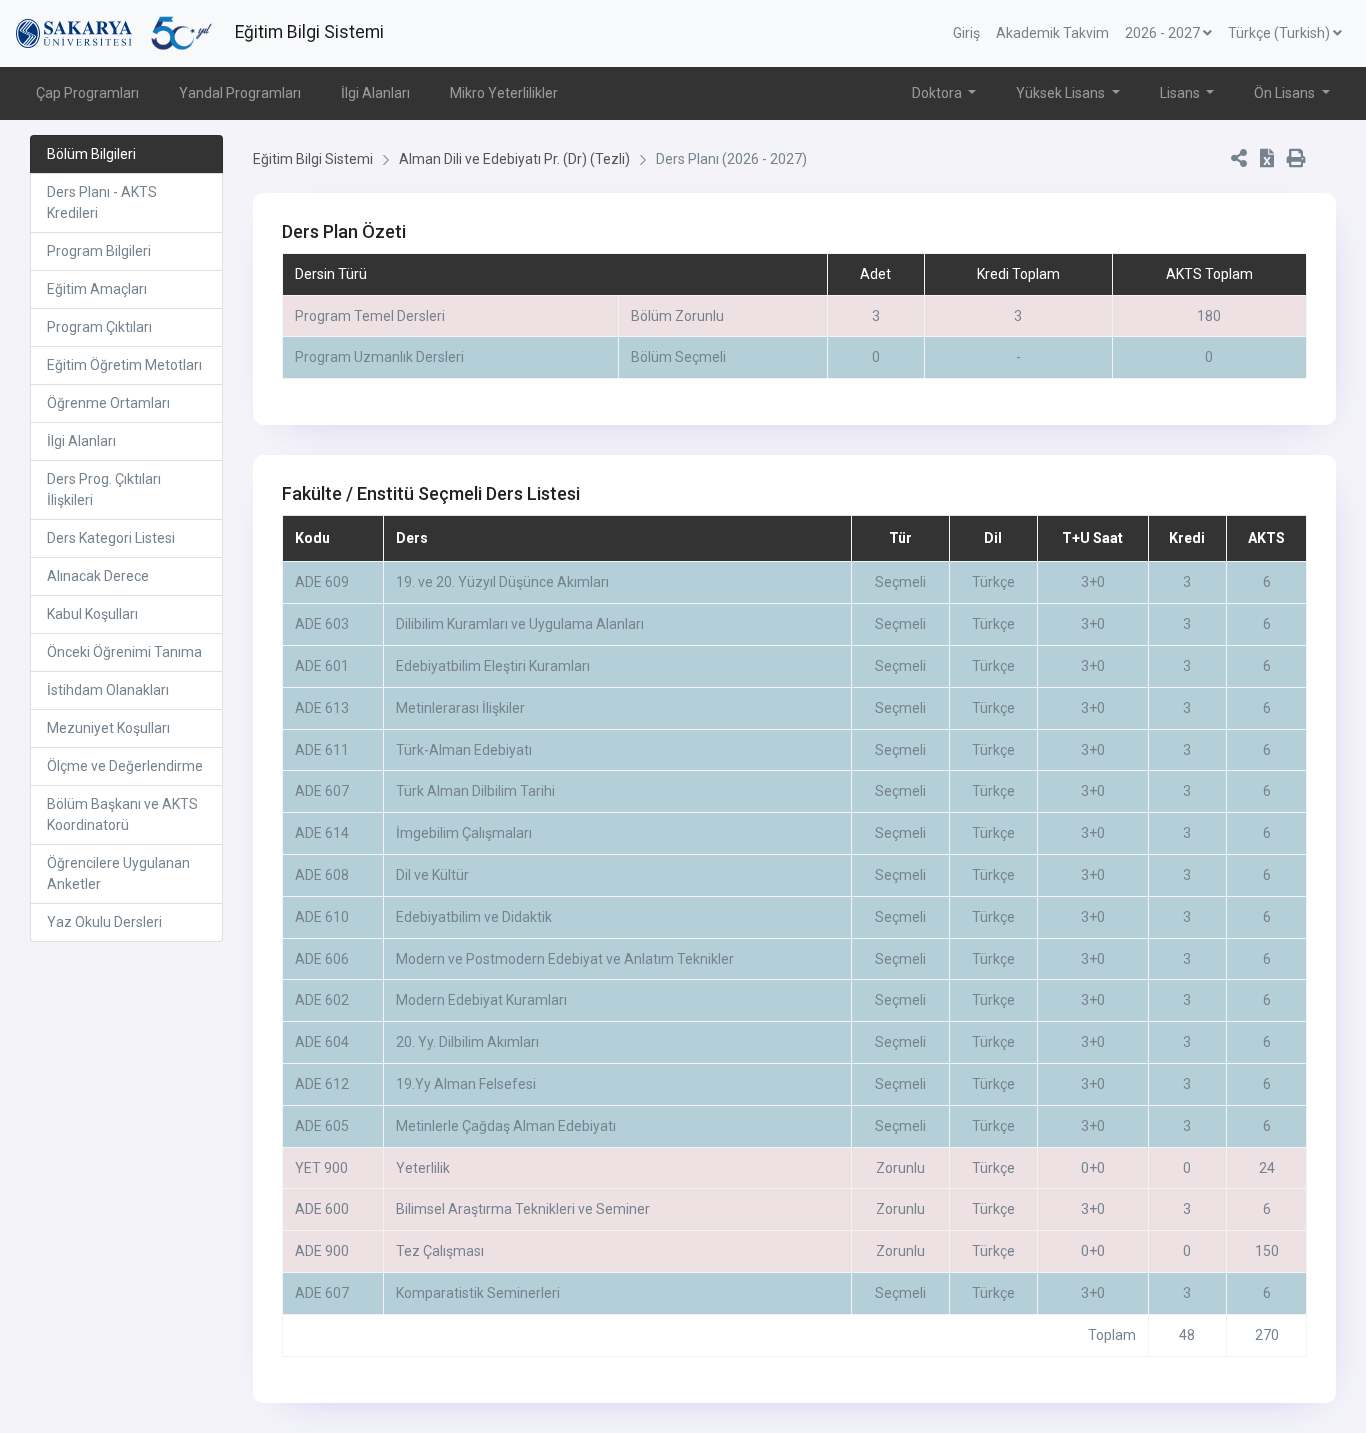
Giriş (966, 33)
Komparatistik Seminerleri (478, 1293)
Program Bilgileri (99, 251)
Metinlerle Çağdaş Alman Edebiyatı (506, 1126)
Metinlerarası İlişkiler (460, 708)
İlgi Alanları (375, 93)
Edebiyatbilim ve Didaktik (474, 917)
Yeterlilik (423, 1168)
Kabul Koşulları (92, 614)
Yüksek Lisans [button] (1062, 93)
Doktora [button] (938, 93)
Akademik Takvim (1052, 33)
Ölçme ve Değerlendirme (125, 766)
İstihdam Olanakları (108, 690)
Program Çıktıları (99, 327)
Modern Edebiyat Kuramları (481, 1000)
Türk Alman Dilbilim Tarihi (475, 791)
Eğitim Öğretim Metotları (124, 365)
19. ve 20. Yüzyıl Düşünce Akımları (502, 582)
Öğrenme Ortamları (108, 403)
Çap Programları (87, 93)
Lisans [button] (1181, 93)
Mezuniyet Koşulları (108, 728)
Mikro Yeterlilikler (504, 93)
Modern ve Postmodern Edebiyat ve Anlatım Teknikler (565, 959)
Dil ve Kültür (432, 875)
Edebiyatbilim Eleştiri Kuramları (493, 666)
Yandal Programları (240, 93)
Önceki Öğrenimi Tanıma (124, 652)
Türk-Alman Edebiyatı (464, 750)
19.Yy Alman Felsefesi (466, 1084)
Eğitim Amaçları (97, 289)
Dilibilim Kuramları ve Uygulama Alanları (520, 624)
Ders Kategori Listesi (111, 538)
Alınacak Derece (98, 576)
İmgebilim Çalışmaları (464, 833)
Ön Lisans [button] (1286, 93)
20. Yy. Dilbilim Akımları (467, 1042)
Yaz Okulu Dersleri (104, 922)
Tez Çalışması (440, 1251)
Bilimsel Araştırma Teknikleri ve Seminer (523, 1209)
